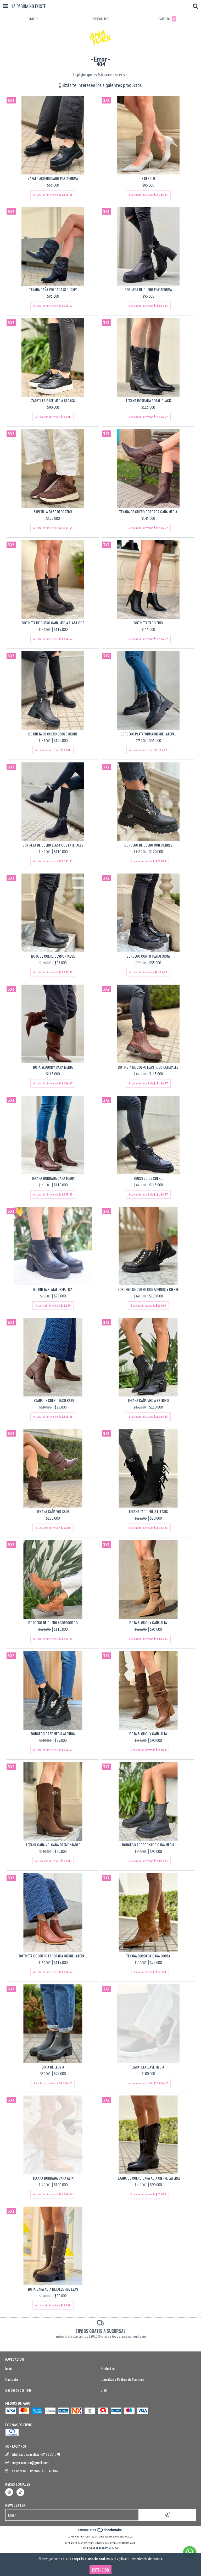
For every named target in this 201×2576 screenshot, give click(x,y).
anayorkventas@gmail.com (30, 2463)
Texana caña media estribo (148, 1400)
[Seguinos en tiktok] (20, 2492)
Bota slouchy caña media (53, 1067)
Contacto (12, 2379)
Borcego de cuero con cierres (148, 845)
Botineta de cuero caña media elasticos (53, 623)
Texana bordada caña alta (53, 2178)
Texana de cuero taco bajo (53, 1400)
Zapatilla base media (148, 2067)
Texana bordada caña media (53, 1178)
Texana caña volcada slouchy (53, 290)
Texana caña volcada (53, 1511)
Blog (104, 2390)
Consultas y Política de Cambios (122, 2379)
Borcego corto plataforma (148, 956)
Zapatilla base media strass (53, 401)
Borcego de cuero (148, 1178)
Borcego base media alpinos (53, 1734)
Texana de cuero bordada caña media (148, 512)
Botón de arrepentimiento (101, 2548)
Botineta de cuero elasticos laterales (53, 845)
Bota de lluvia (53, 2067)
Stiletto (148, 178)
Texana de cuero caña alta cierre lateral (148, 2178)
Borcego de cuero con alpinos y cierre (148, 1289)
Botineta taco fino (148, 623)
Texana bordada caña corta (148, 1956)
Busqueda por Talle (18, 2390)
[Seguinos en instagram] (9, 2492)
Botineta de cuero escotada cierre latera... (53, 1956)
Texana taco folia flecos (148, 1511)
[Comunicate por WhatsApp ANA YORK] (189, 2552)
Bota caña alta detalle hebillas (53, 2289)
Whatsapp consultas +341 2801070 (36, 2454)
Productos (108, 2368)
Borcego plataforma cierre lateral (148, 734)
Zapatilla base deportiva (53, 512)
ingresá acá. (129, 2543)
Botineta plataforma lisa (53, 1289)
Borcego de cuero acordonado (53, 1623)
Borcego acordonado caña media (148, 1845)
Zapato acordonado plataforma (53, 178)
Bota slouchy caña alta (148, 1623)
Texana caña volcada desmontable (53, 1845)
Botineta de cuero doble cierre (53, 734)
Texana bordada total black (148, 401)
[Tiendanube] (101, 2531)
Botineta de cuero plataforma (148, 290)
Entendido (100, 2570)
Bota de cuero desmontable (53, 956)
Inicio (9, 2368)
